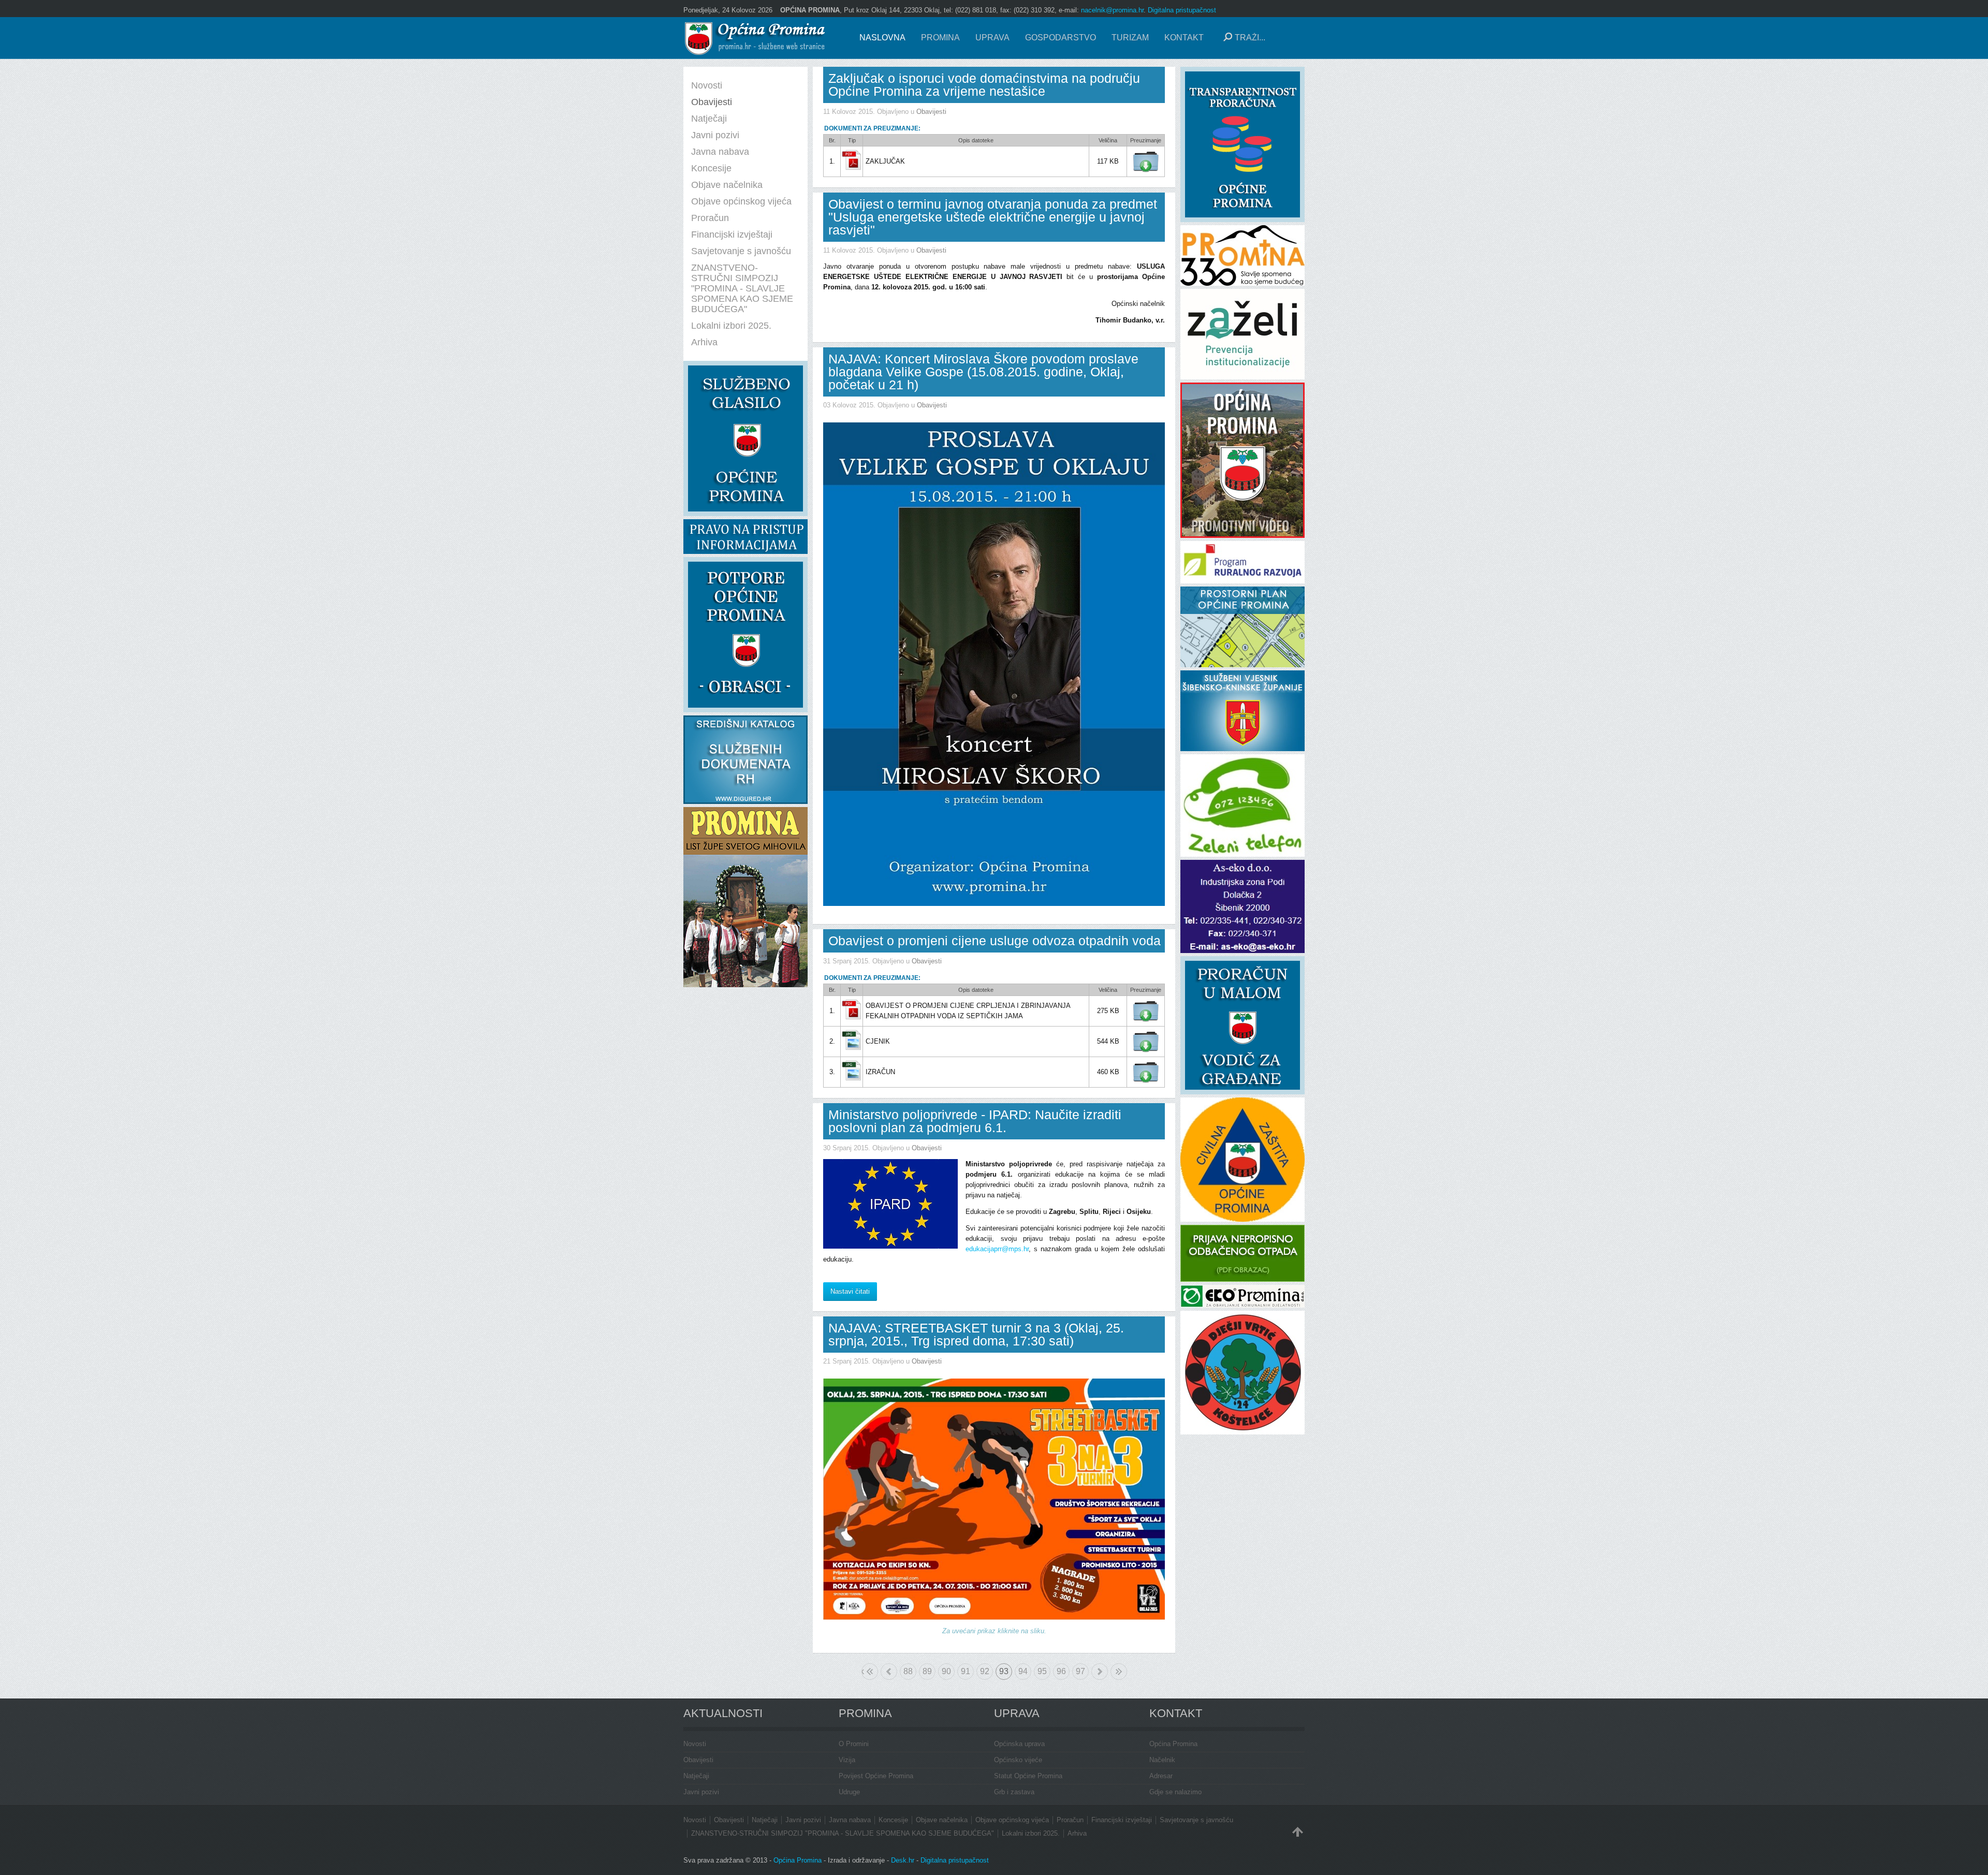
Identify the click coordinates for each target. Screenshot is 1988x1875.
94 (1023, 1671)
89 (927, 1671)
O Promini (854, 1744)
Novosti (695, 1744)
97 (1080, 1671)
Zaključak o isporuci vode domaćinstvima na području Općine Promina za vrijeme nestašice (984, 85)
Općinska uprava (1019, 1744)
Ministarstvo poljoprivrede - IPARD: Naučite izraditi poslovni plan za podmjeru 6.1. (975, 1121)
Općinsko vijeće (1018, 1760)
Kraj (1119, 1672)
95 (1042, 1671)
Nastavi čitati (850, 1291)
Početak (863, 1671)
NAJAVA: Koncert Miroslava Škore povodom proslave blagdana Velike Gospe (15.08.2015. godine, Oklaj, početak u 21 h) (983, 372)
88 (908, 1671)
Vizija (847, 1760)
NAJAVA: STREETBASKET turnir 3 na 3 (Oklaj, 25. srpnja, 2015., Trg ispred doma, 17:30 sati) (976, 1334)
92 (985, 1671)
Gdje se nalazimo (1175, 1792)
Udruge (849, 1792)
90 (946, 1671)
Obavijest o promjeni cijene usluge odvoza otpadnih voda (995, 941)
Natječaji (696, 1776)
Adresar (1161, 1776)
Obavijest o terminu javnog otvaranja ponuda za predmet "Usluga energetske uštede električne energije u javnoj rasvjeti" (993, 217)
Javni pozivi (701, 1792)
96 (1061, 1671)
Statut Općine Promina (1028, 1776)
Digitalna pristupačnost (1182, 10)
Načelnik (1162, 1760)
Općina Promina (1173, 1744)
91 (966, 1671)
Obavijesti (931, 112)
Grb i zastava (1014, 1792)
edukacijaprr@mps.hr (997, 1249)
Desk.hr (903, 1860)
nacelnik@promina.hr (1112, 10)
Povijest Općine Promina (876, 1776)
